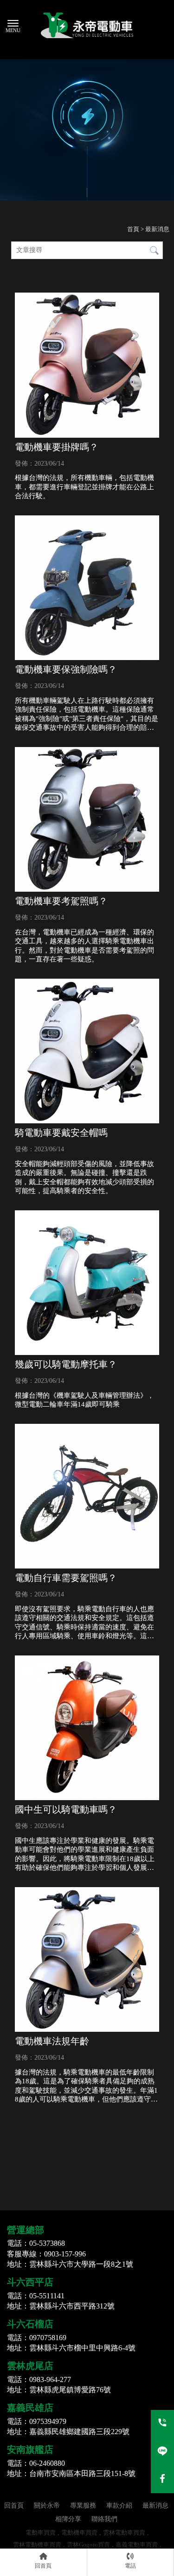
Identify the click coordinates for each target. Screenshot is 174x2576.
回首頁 (14, 2506)
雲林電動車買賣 (124, 2533)
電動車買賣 (41, 2533)
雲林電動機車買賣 (37, 2545)
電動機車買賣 (79, 2533)
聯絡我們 (104, 2519)
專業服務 (83, 2506)
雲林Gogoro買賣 (88, 2545)
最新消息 (155, 2506)
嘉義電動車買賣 (137, 2545)
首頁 (133, 229)
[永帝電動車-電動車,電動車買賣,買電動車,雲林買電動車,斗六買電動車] (87, 28)
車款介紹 (119, 2506)
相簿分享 (68, 2519)
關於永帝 (47, 2506)
